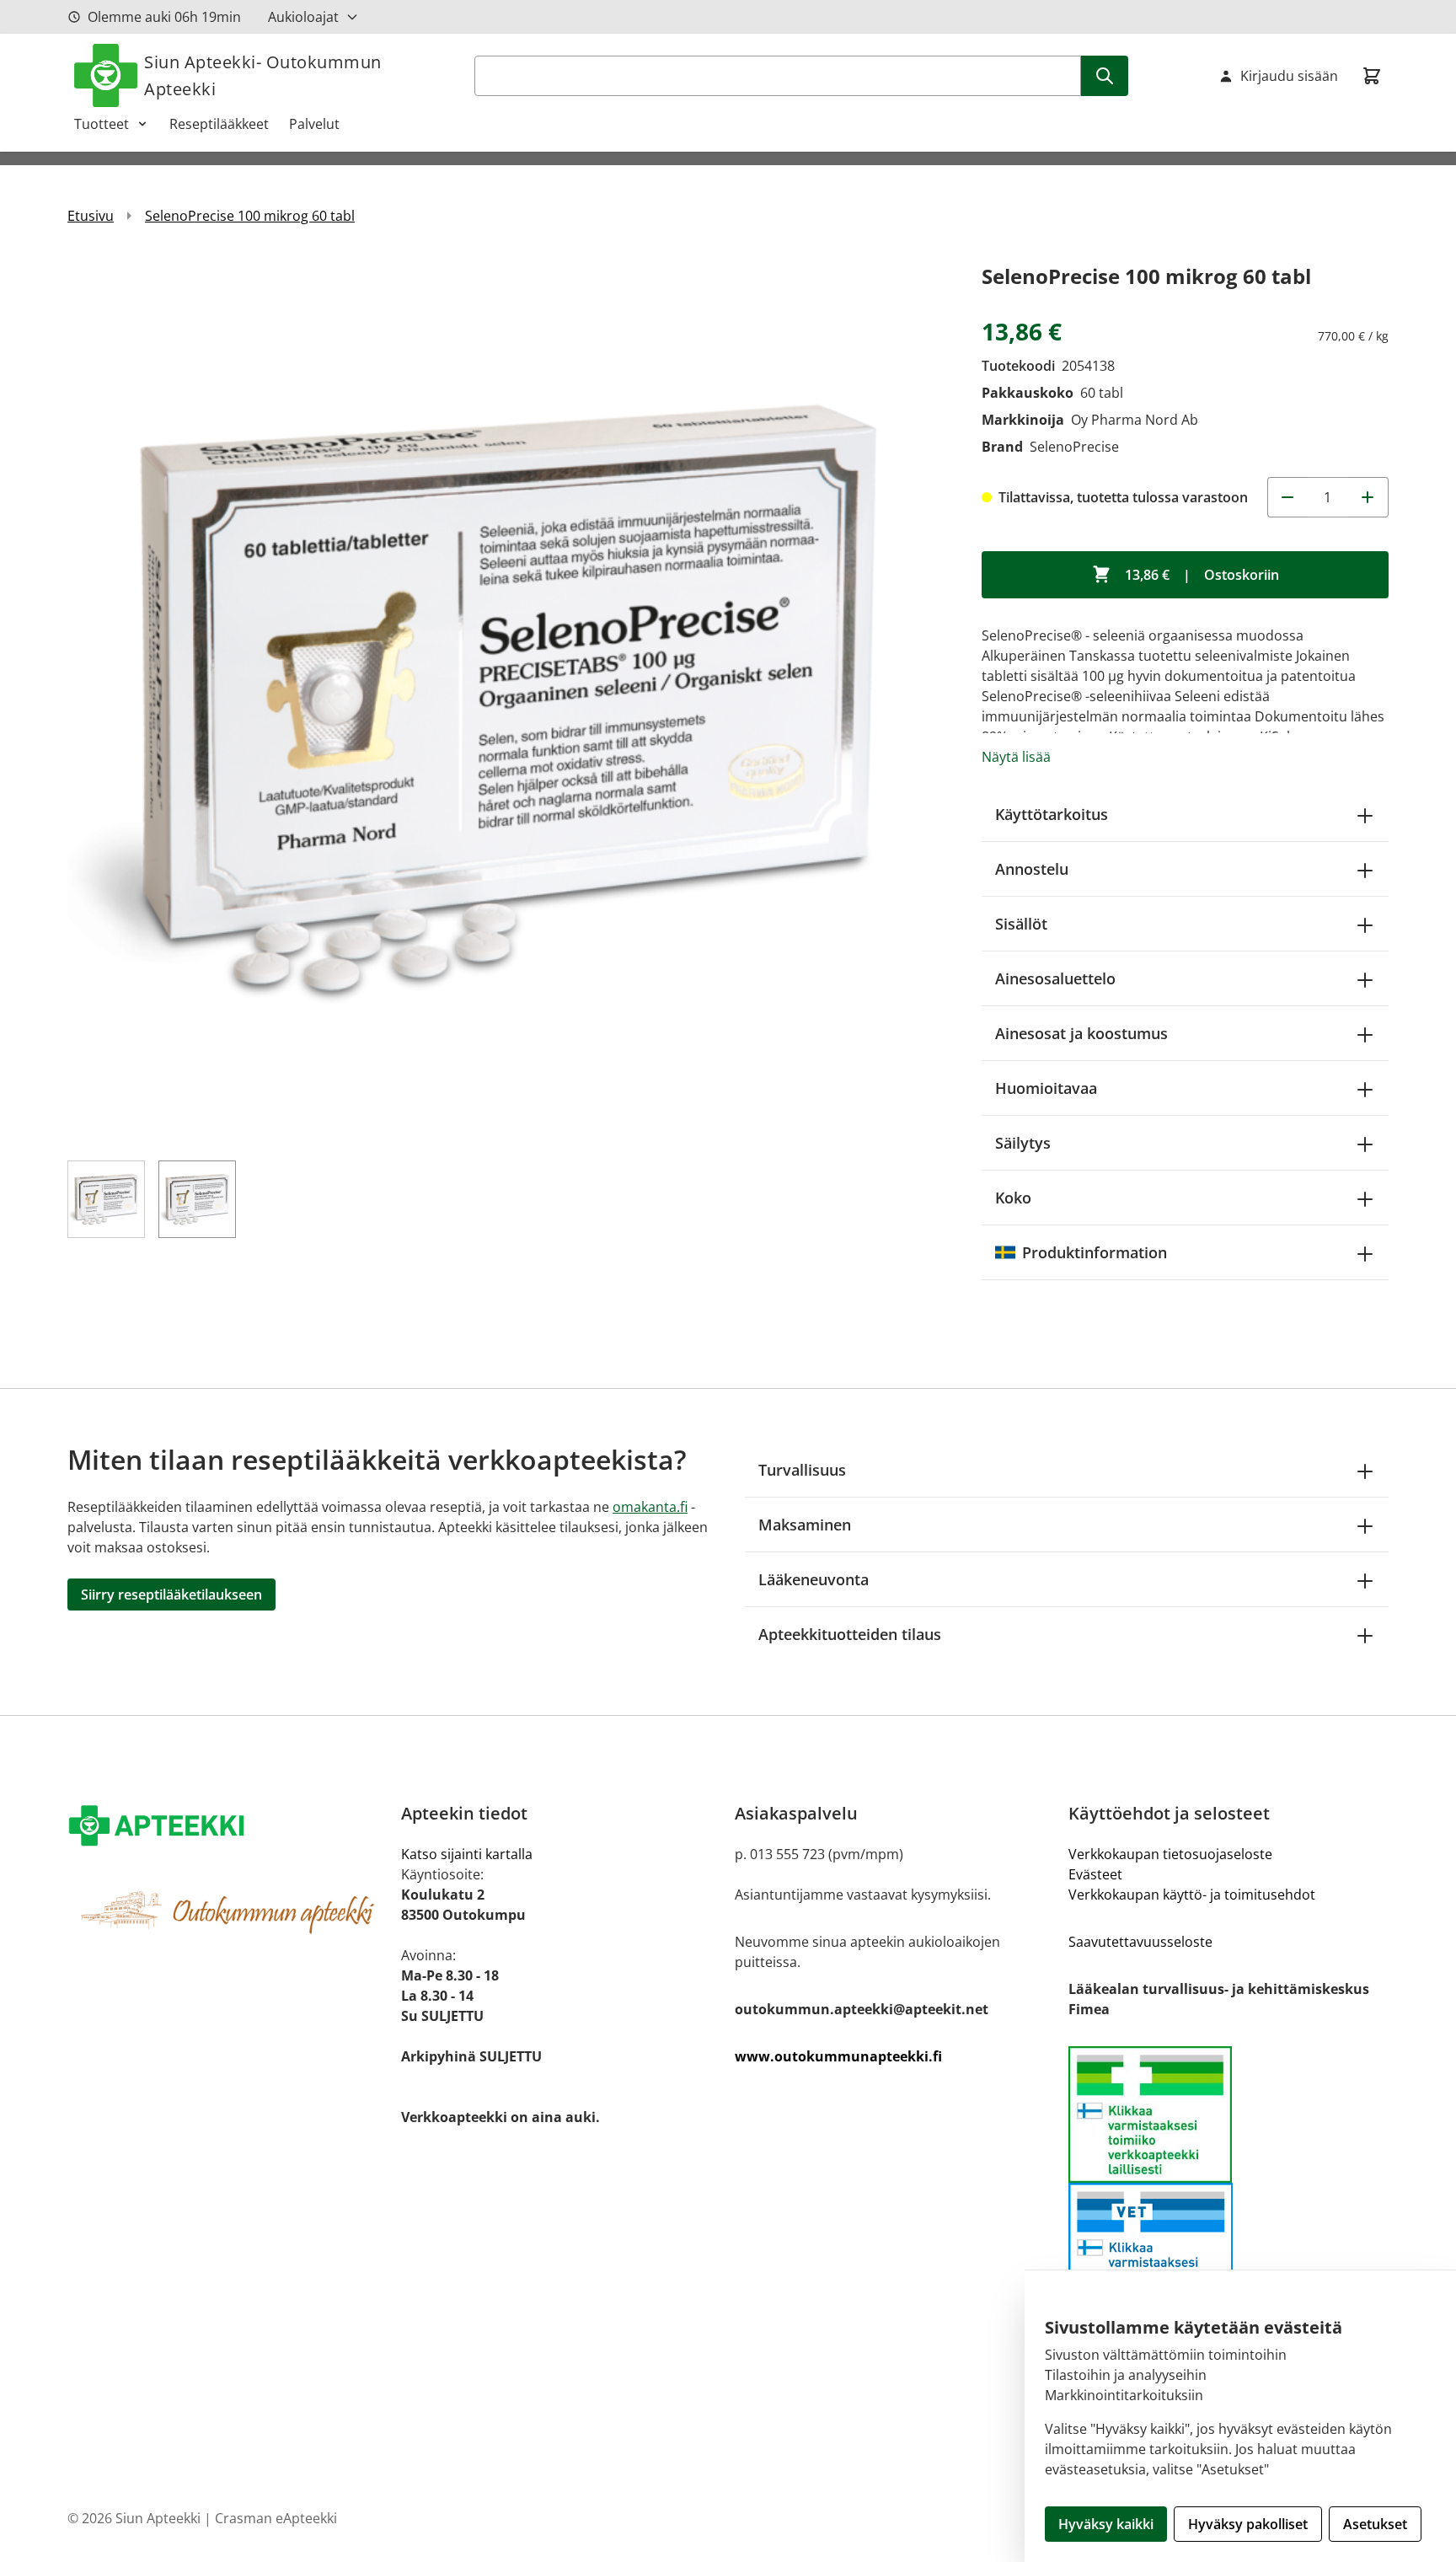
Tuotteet (102, 124)
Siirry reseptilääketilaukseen (171, 1595)
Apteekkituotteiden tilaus (850, 1634)
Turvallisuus (802, 1470)
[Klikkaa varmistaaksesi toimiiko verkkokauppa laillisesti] (1228, 2114)
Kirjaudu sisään (1289, 76)
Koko (1013, 1198)
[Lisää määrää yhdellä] (1368, 497)
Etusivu (91, 216)
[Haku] (1105, 76)
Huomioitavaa (1046, 1088)
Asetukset (1375, 2524)
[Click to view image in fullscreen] (508, 700)
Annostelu (1032, 869)
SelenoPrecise (1074, 447)
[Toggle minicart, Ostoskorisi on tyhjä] (1372, 76)
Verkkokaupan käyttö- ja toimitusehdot (1192, 1895)
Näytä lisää (1016, 757)
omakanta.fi (650, 1507)
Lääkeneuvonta (814, 1579)
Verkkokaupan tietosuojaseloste (1170, 1854)
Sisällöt (1021, 924)
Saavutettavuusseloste (1140, 1942)
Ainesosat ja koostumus (1081, 1033)
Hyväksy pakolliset (1248, 2524)
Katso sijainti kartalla (467, 1854)
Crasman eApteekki (276, 2518)
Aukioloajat (303, 17)
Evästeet (1095, 1874)
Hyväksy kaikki (1106, 2524)
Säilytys (1023, 1143)
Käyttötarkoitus (1052, 814)
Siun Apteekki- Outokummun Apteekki (263, 75)
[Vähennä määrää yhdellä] (1287, 497)
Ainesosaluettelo (1055, 978)
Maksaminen (805, 1525)
